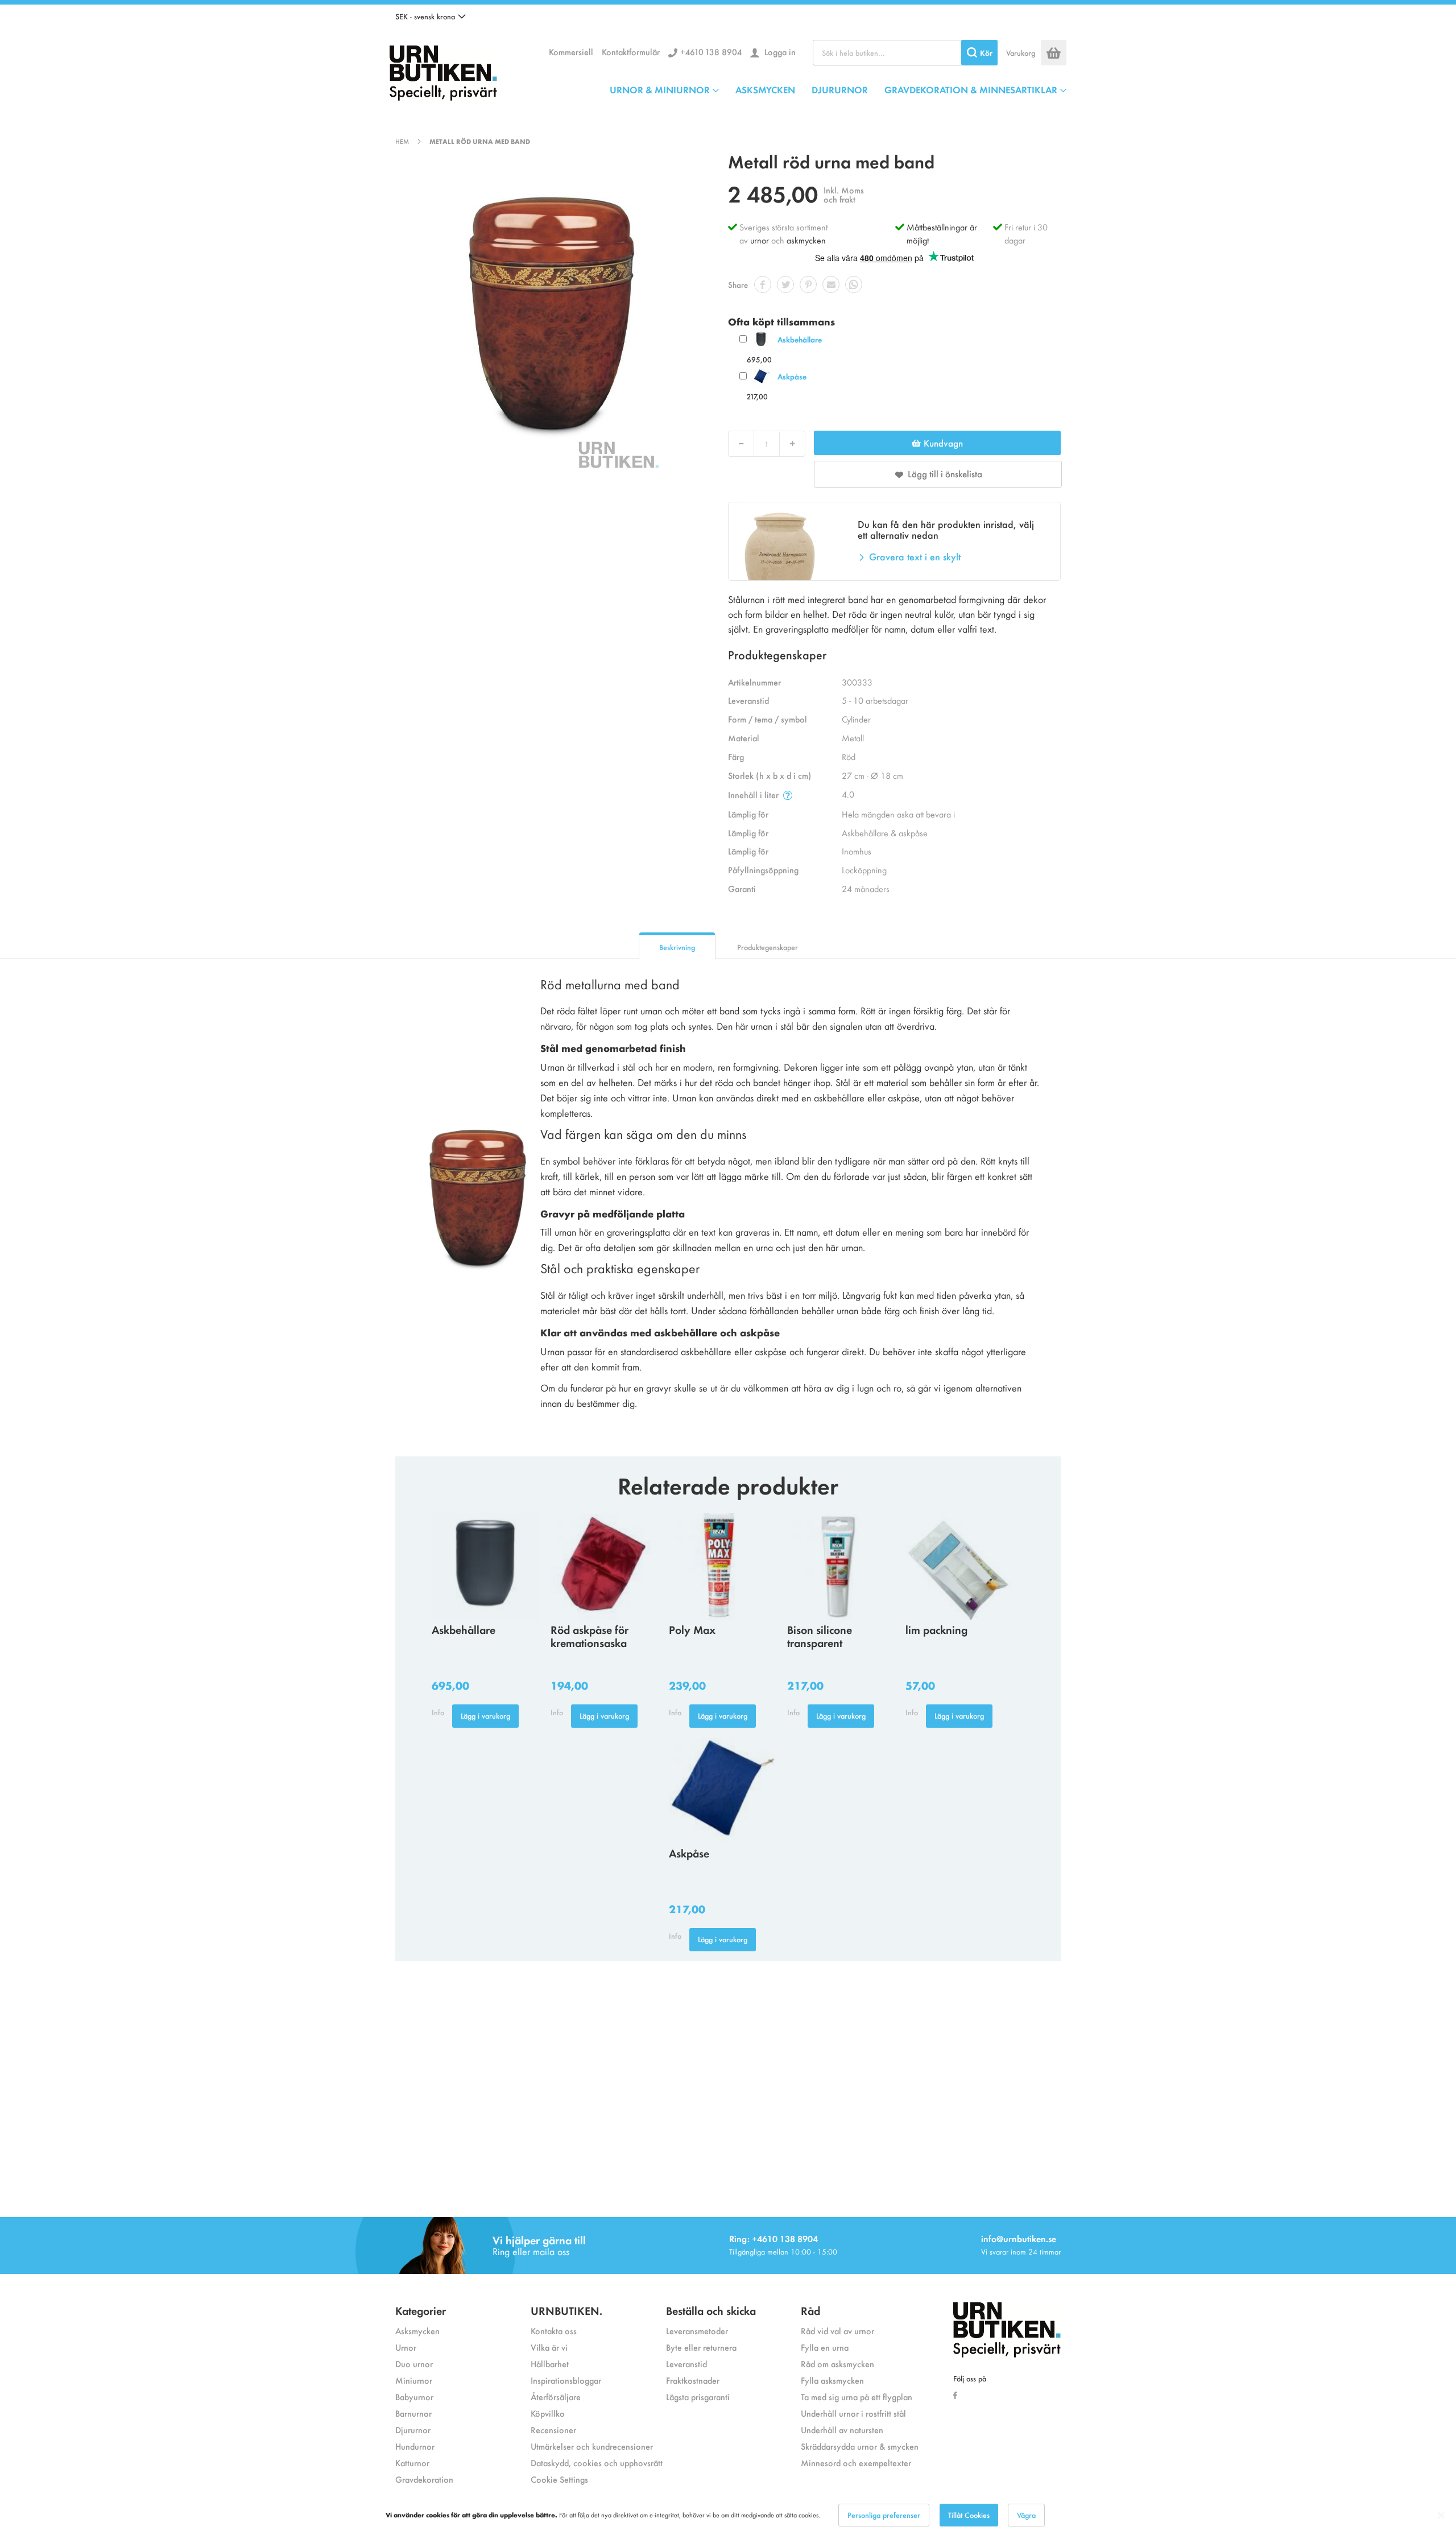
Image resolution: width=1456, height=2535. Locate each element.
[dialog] (728, 2515)
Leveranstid (686, 2363)
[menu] (838, 89)
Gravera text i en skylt (915, 556)
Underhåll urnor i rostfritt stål (853, 2413)
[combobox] (905, 53)
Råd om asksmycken (837, 2363)
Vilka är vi (549, 2347)
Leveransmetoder (697, 2330)
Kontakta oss (554, 2330)
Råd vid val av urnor (837, 2330)
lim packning (936, 1629)
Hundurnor (415, 2446)
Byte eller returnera (701, 2347)
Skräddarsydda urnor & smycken (860, 2446)
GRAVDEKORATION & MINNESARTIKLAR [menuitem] (971, 89)
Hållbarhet (550, 2363)
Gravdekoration (424, 2479)
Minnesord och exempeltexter (856, 2462)
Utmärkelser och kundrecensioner (592, 2446)
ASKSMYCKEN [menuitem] (765, 89)
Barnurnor (413, 2413)
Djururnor (413, 2429)
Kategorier (421, 2310)
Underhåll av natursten (842, 2429)
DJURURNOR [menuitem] (840, 89)
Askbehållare (800, 339)
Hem (402, 141)
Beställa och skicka (711, 2310)
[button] (431, 16)
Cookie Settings (559, 2479)
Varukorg (1021, 53)
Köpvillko (548, 2413)
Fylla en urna (825, 2347)
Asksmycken (417, 2330)
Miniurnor (414, 2380)
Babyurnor (414, 2396)
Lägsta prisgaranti (698, 2396)
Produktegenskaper (768, 947)
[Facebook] (958, 2394)
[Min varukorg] (1054, 53)
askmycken (806, 240)
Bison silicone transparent (820, 1636)
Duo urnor (414, 2363)
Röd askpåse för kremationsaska (590, 1636)
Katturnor (412, 2462)
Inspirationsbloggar (566, 2380)
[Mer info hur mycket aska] (788, 795)
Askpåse (792, 376)
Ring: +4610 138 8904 (773, 2238)
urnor (760, 240)
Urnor (406, 2347)
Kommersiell (571, 51)
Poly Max (692, 1629)
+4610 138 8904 (711, 51)
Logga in (779, 51)
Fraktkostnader (693, 2380)
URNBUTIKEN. (566, 2310)
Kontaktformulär (631, 51)
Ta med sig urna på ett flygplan (857, 2396)
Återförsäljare (556, 2396)
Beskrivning (677, 947)
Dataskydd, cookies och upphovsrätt (597, 2462)
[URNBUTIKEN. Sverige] (443, 70)
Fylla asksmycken (832, 2380)
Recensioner (553, 2429)
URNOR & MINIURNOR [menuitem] (660, 89)
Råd (810, 2310)
